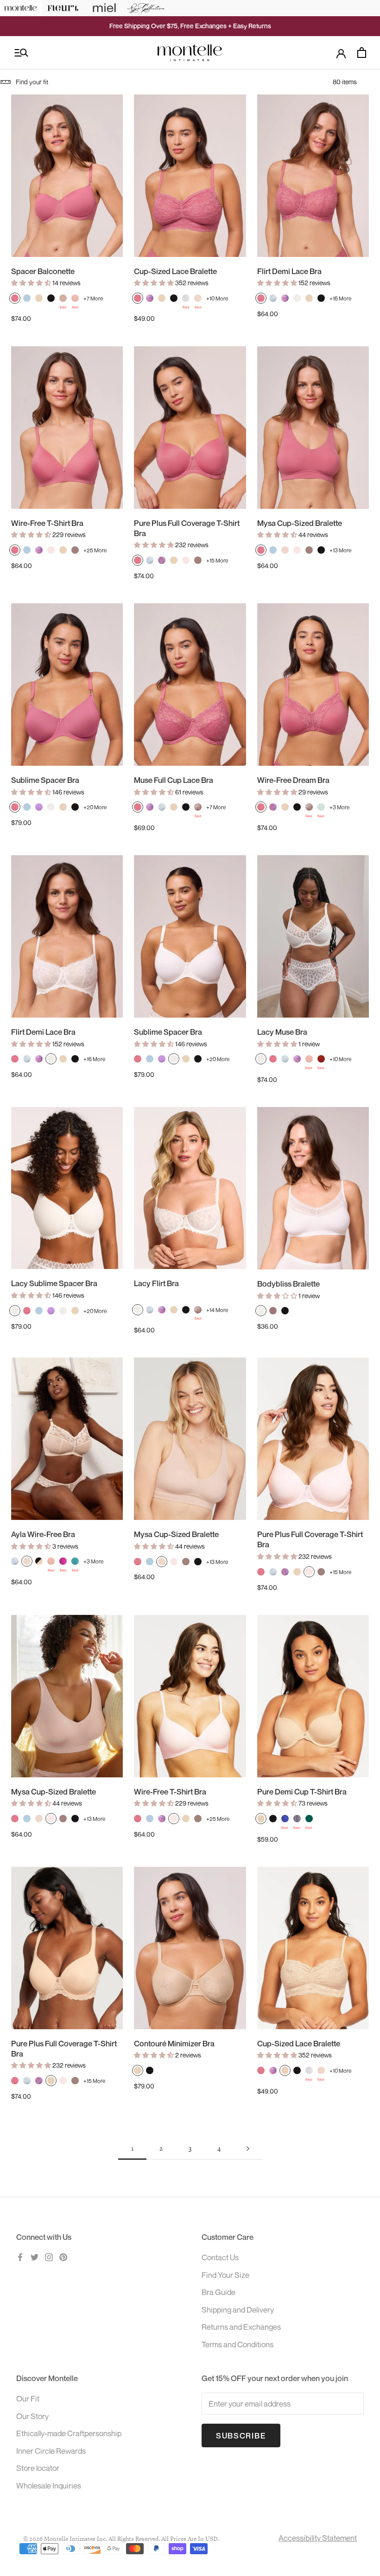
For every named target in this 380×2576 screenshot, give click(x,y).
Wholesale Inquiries (49, 2485)
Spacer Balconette (43, 271)
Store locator (38, 2468)
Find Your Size (225, 2275)
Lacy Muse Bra (282, 1032)
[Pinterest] (63, 2257)
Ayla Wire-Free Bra (43, 1534)
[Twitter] (35, 2257)
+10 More (217, 298)
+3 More (339, 807)
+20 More (95, 807)
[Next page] (248, 2149)
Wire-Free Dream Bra (293, 780)
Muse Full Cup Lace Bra (174, 780)
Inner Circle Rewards (51, 2451)
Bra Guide (218, 2292)
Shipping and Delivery (238, 2310)
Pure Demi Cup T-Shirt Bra (302, 1791)
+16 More (340, 298)
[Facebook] (20, 2257)
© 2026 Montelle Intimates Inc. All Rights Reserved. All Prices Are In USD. (121, 2539)
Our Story (32, 2416)
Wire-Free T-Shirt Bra (47, 523)
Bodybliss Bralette (288, 1284)
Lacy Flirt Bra (156, 1283)
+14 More (217, 1310)
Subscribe (241, 2435)
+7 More (93, 298)
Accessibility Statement (318, 2538)
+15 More (217, 560)
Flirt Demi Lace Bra (289, 271)
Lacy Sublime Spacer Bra (54, 1283)
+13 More (340, 550)
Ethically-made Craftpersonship (69, 2433)
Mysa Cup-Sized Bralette (300, 523)
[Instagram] (49, 2257)
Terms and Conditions (237, 2344)
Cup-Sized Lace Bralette (175, 271)
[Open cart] (362, 53)
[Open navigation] (21, 53)
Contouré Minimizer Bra (174, 2043)
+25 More (95, 550)
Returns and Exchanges (241, 2327)
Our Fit (28, 2398)
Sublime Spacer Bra (45, 780)
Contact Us (220, 2257)
